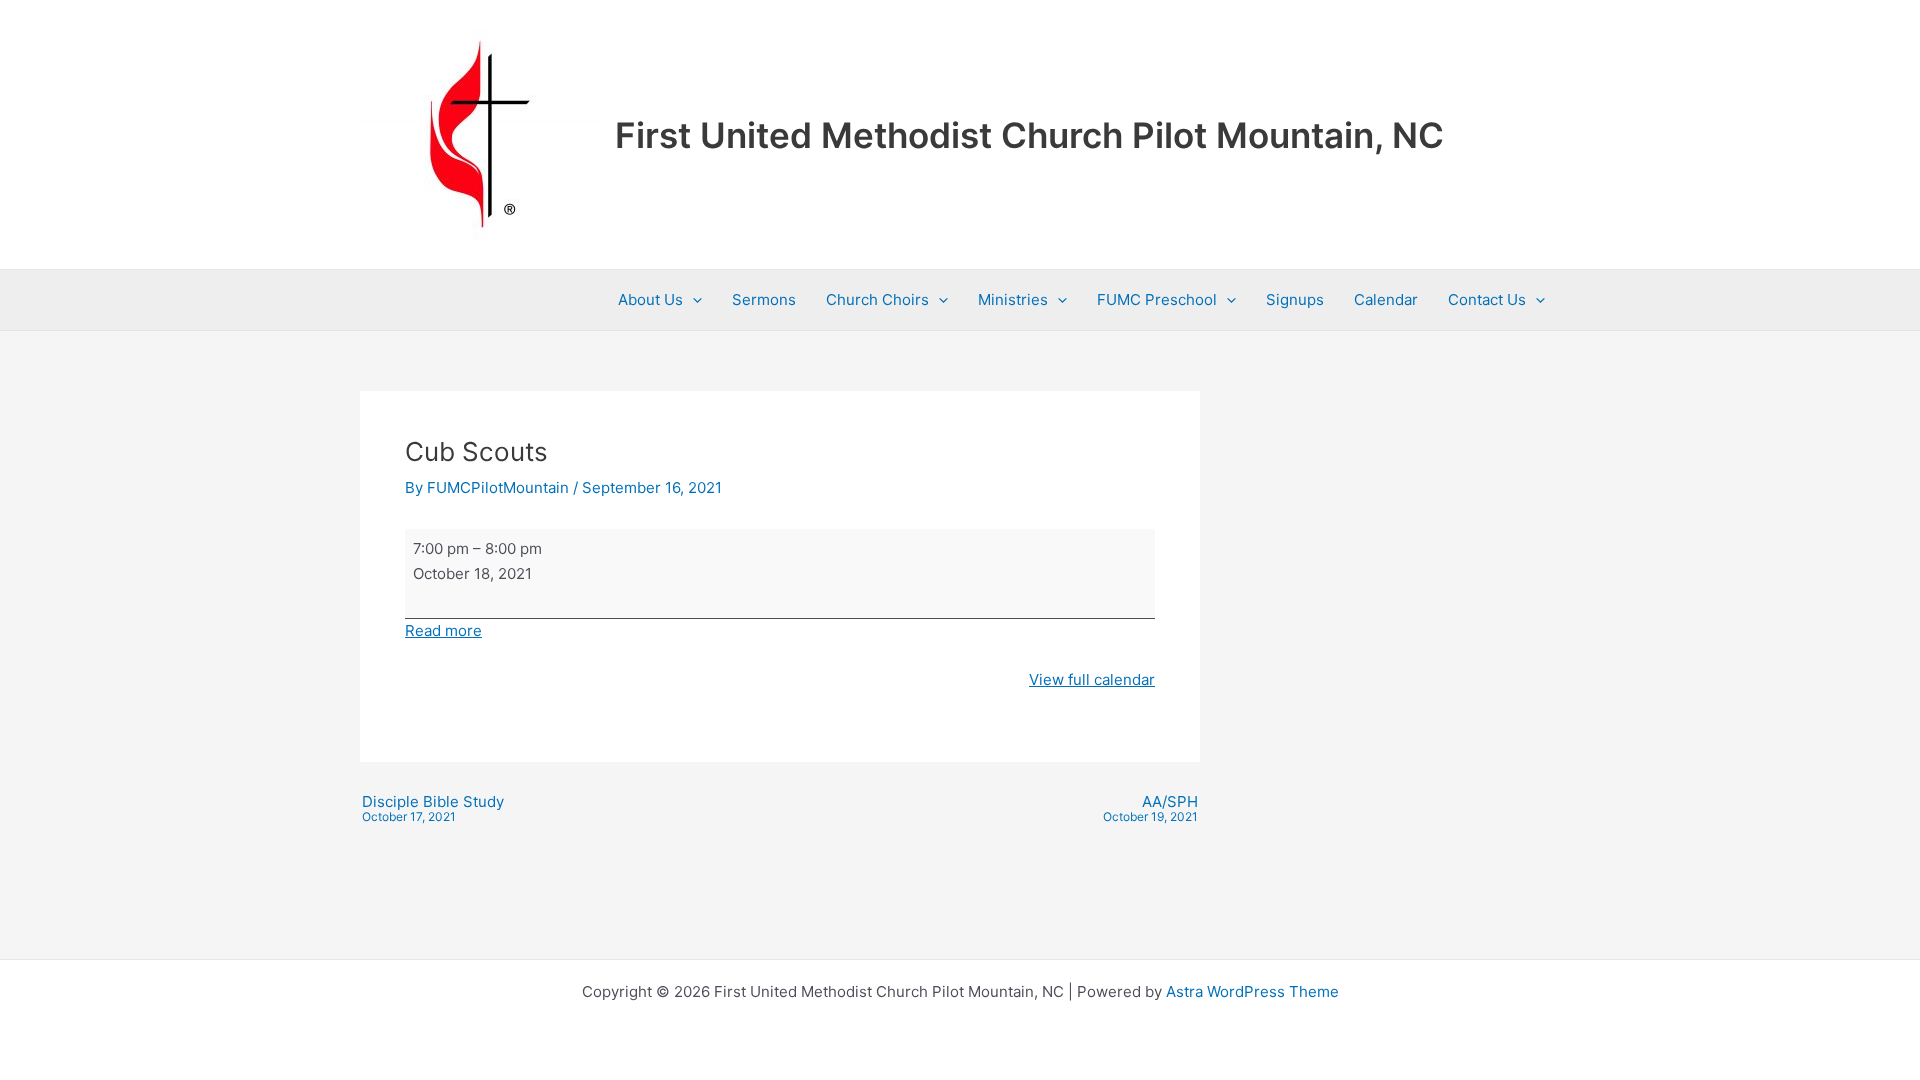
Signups (1295, 299)
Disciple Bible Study (433, 809)
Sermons (764, 299)
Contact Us (1487, 299)
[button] (692, 300)
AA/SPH (1150, 809)
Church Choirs (877, 299)
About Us (650, 299)
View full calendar (1092, 679)
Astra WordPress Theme (1252, 991)
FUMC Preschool (1157, 299)
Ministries (1013, 299)
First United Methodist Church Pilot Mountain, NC (1029, 135)
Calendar (1386, 299)
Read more (443, 630)
